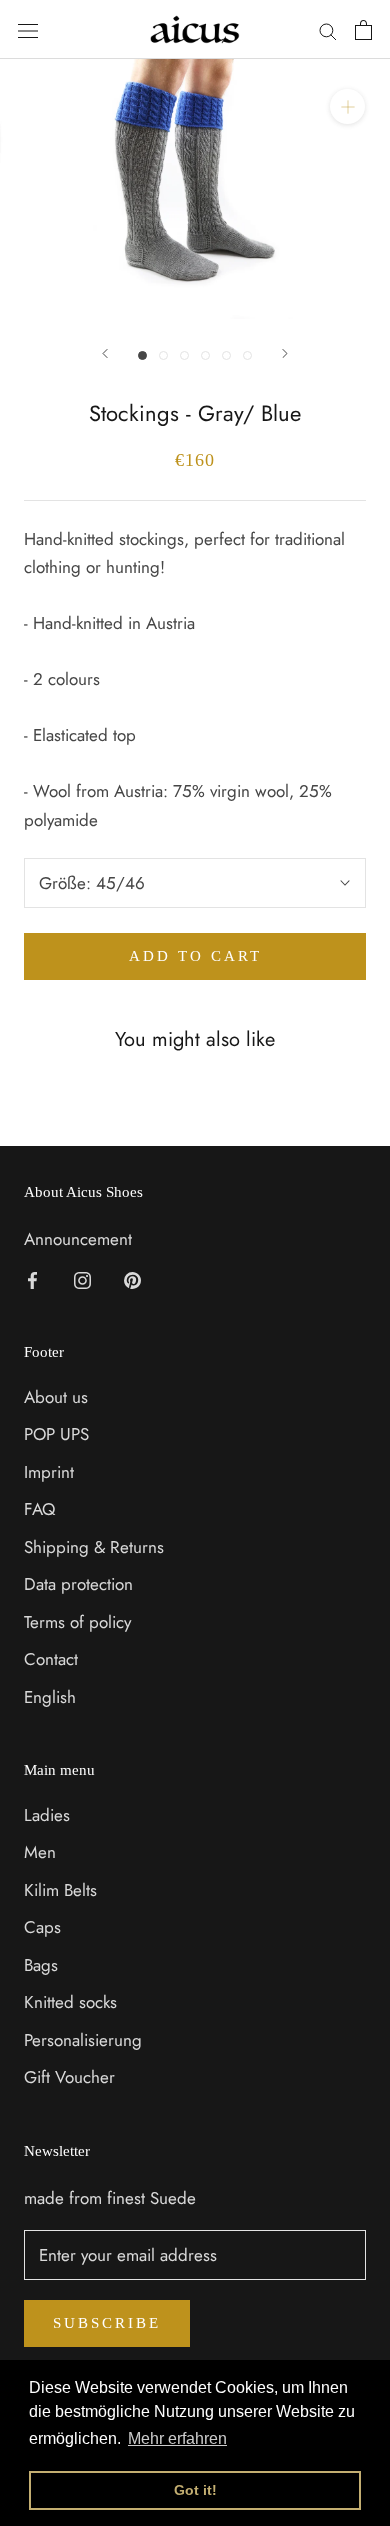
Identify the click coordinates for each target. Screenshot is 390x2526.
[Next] (285, 353)
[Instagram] (82, 1278)
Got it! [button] (195, 2490)
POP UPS (56, 1434)
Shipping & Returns (94, 1547)
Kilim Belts (60, 1890)
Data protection (78, 1584)
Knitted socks (70, 2002)
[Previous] (105, 353)
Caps (42, 1927)
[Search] (328, 29)
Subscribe (107, 2323)
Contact (51, 1659)
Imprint (49, 1472)
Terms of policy (77, 1622)
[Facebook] (32, 1278)
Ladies (47, 1815)
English (50, 1697)
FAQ (39, 1509)
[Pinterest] (132, 1278)
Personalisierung (83, 2040)
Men (40, 1852)
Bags (41, 1965)
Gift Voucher (69, 2077)
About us (56, 1397)
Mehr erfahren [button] (177, 2438)
